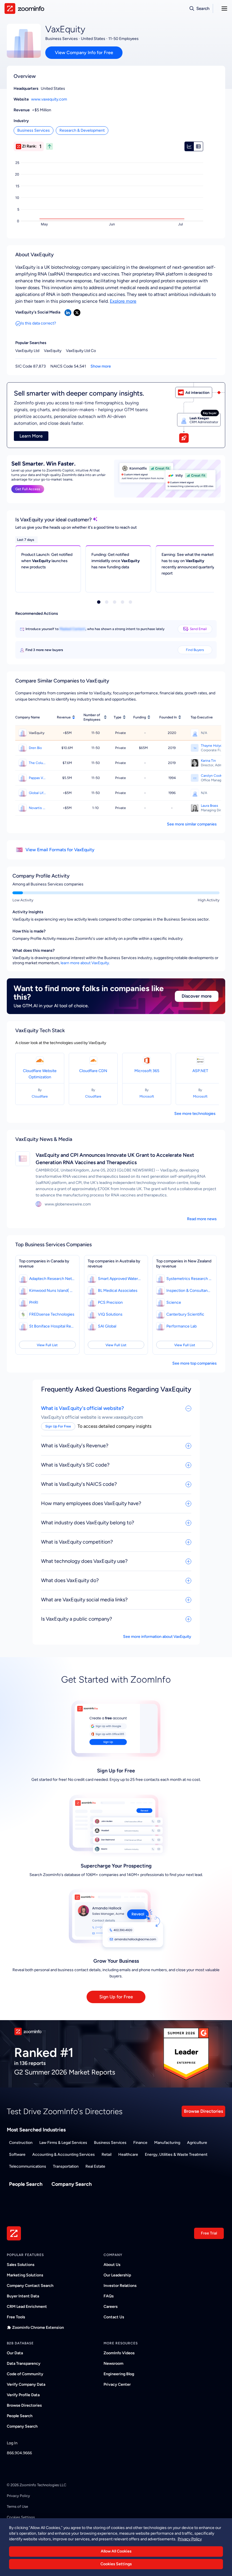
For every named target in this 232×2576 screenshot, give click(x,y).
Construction (21, 2143)
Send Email (198, 629)
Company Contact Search (30, 2286)
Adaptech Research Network (52, 1279)
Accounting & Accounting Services (64, 2155)
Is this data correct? (38, 323)
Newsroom (113, 2363)
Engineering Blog (119, 2374)
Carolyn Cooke (212, 776)
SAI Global (107, 1326)
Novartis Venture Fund (38, 808)
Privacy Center (117, 2384)
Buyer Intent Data (23, 2296)
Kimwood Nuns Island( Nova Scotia (52, 1291)
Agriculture (197, 2143)
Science (174, 1302)
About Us (112, 2265)
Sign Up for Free (116, 1997)
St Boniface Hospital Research (52, 1326)
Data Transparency (24, 2363)
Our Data (15, 2353)
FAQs (109, 2296)
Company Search (72, 2184)
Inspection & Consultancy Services (189, 1291)
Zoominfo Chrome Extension (38, 2328)
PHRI (34, 1302)
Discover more (197, 996)
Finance (140, 2143)
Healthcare (128, 2155)
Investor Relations (120, 2286)
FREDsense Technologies (52, 1314)
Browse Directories (203, 2111)
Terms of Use (17, 2506)
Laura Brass (210, 806)
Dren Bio (35, 748)
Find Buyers (195, 650)
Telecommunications (28, 2166)
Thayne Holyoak (213, 746)
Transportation (66, 2166)
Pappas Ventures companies (38, 778)
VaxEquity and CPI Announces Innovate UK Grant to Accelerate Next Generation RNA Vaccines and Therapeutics (115, 1159)
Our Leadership (117, 2275)
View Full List (47, 1345)
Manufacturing (167, 2143)
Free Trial (209, 2233)
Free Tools (16, 2317)
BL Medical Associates (118, 1291)
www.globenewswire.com (68, 1204)
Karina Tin (208, 761)
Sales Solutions (21, 2265)
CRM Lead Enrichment (27, 2307)
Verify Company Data (26, 2384)
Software (17, 2155)
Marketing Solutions (25, 2275)
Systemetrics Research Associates (189, 1279)
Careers (111, 2307)
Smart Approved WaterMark (121, 1279)
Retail (107, 2155)
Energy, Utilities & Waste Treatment (176, 2155)
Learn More (31, 436)
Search (203, 8)
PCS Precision (110, 1302)
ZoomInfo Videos (119, 2353)
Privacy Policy (18, 2496)
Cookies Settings (116, 2564)
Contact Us (114, 2317)
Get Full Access (28, 489)
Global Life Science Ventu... (38, 793)
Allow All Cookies (116, 2551)
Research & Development (82, 130)
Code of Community (25, 2374)
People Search (26, 2184)
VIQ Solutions (110, 1314)
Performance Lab (181, 1326)
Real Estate (95, 2166)
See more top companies (195, 1363)
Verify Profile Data (23, 2395)
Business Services (34, 130)
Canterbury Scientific (185, 1314)
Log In (12, 2443)
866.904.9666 (19, 2453)
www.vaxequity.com (49, 99)
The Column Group (38, 763)
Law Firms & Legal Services (63, 2143)
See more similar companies (192, 824)
